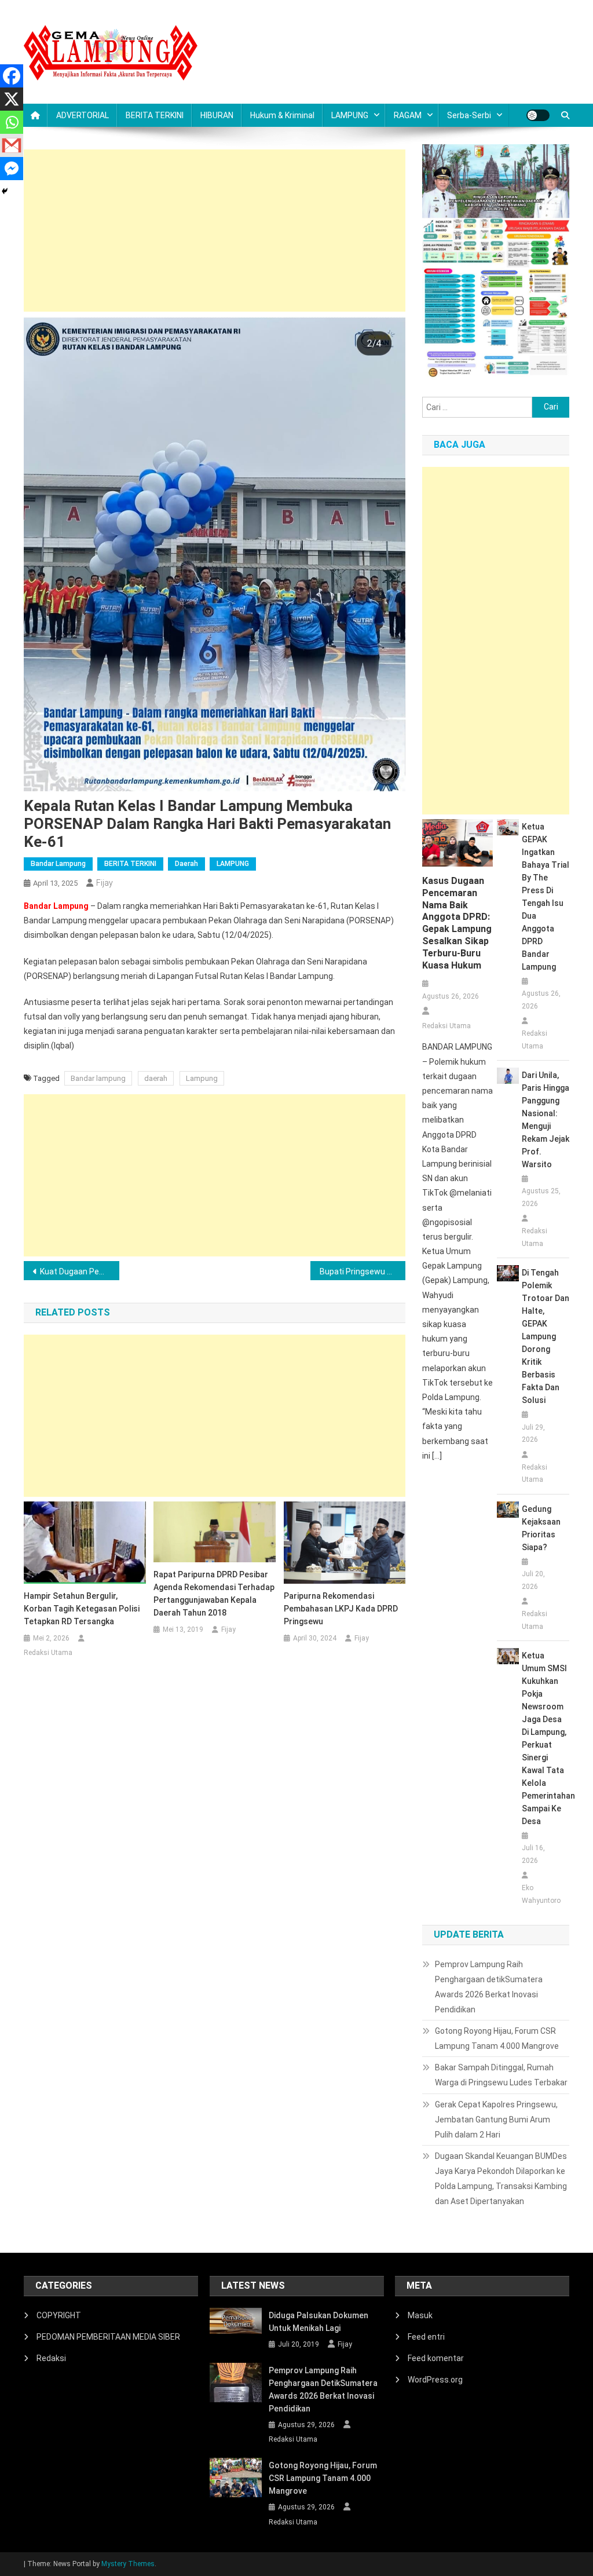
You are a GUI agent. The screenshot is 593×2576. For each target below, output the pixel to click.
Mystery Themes (128, 2564)
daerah (156, 1078)
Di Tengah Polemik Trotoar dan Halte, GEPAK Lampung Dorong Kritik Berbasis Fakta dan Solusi (546, 1336)
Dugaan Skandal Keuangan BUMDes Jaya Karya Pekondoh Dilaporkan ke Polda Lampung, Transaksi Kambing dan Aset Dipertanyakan (501, 2179)
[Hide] (5, 191)
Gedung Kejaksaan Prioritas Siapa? (541, 1528)
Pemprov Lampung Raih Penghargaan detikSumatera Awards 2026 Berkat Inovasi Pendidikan (489, 1987)
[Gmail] (12, 145)
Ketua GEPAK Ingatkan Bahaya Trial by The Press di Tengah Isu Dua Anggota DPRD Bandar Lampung (546, 897)
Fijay (105, 883)
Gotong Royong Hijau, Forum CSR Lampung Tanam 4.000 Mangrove (497, 2038)
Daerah (186, 864)
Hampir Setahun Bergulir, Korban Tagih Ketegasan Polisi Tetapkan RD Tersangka (82, 1609)
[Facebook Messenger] (12, 169)
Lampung (202, 1078)
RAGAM (408, 115)
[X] (12, 99)
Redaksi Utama (48, 1653)
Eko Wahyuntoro (541, 1894)
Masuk (420, 2315)
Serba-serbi (469, 115)
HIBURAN (217, 115)
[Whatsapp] (12, 122)
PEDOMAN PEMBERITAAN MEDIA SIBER (108, 2337)
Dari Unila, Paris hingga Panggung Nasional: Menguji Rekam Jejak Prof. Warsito (546, 1120)
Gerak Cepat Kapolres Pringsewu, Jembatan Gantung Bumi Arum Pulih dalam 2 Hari (496, 2120)
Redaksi (51, 2358)
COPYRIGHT (59, 2315)
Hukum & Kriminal (282, 115)
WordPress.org (435, 2380)
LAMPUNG (350, 115)
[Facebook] (12, 76)
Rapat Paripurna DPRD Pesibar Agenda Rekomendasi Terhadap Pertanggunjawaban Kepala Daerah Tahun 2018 (214, 1594)
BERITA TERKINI (155, 115)
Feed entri (426, 2337)
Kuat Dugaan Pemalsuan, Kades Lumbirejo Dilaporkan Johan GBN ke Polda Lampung (80, 1271)
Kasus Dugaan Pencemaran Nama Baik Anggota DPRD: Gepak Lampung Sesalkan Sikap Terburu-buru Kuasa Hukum (457, 923)
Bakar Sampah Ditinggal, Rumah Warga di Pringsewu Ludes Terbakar (501, 2075)
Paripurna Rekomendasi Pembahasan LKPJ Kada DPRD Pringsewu (341, 1609)
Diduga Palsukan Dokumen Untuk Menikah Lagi (319, 2322)
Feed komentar (436, 2358)
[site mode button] (538, 115)
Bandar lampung (98, 1078)
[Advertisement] (215, 231)
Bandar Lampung (58, 864)
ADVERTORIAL (83, 115)
